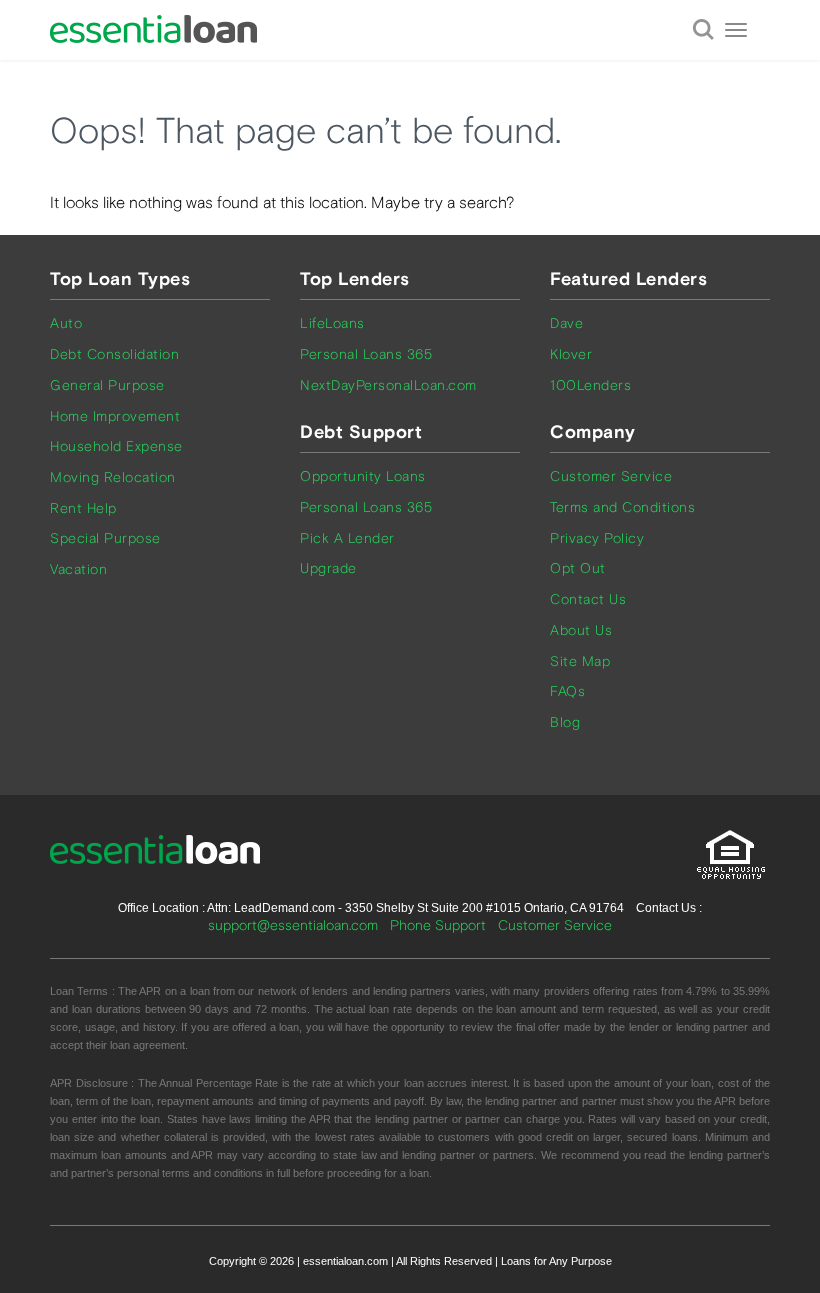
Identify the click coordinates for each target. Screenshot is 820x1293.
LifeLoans (332, 323)
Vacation (78, 569)
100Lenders (590, 385)
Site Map (580, 661)
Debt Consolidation (114, 354)
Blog (565, 722)
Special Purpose (105, 538)
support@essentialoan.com (293, 925)
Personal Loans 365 (366, 354)
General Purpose (107, 385)
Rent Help (83, 508)
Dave (566, 323)
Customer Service (611, 476)
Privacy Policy (597, 538)
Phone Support (438, 925)
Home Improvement (115, 416)
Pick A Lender (347, 538)
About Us (581, 630)
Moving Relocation (113, 477)
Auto (66, 323)
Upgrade (328, 568)
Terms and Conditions (622, 507)
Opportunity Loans (363, 476)
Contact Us (588, 599)
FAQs (567, 691)
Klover (571, 354)
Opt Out (578, 568)
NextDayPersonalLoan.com (388, 385)
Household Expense (116, 446)
